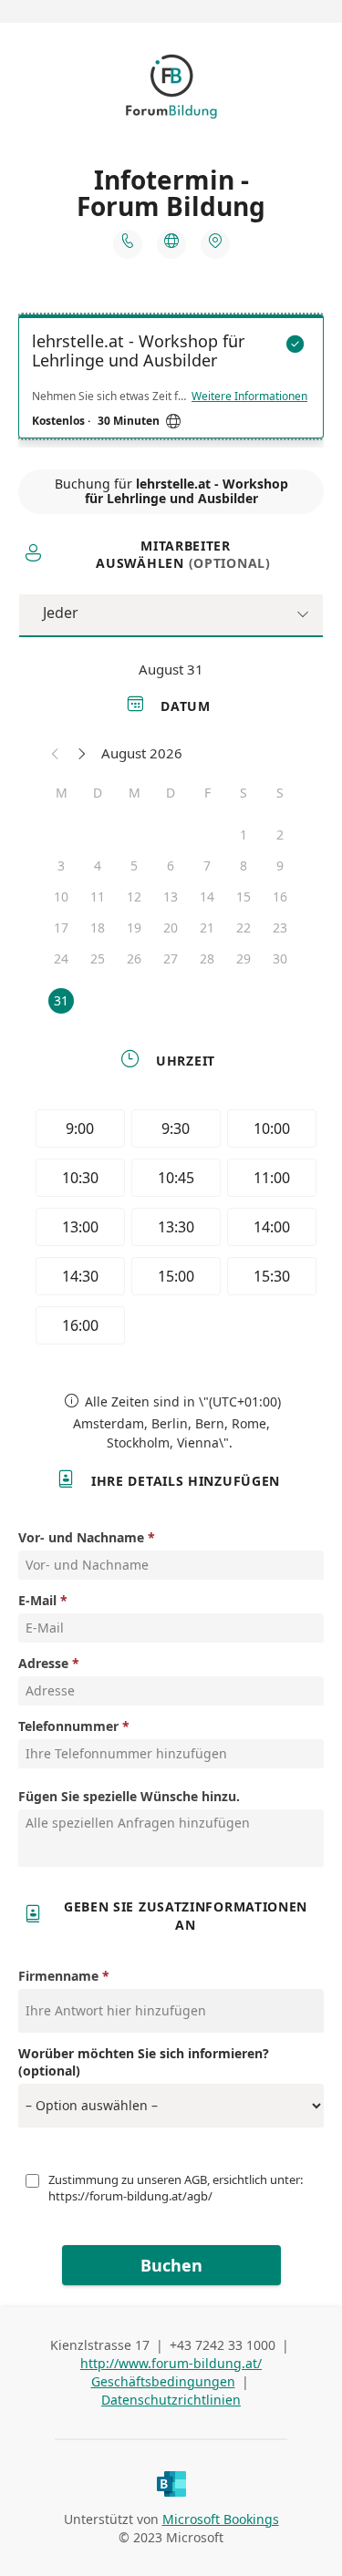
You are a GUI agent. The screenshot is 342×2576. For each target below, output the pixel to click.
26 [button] (134, 958)
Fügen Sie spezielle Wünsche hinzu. (129, 1796)
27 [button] (171, 958)
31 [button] (61, 1000)
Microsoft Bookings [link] (221, 2519)
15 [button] (244, 896)
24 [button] (61, 958)
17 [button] (61, 927)
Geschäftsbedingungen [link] (163, 2381)
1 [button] (244, 835)
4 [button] (98, 866)
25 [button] (98, 958)
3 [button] (61, 866)
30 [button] (280, 958)
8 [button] (244, 866)
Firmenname (58, 1976)
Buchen (171, 2265)
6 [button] (171, 866)
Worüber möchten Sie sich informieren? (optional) (144, 2062)
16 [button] (280, 896)
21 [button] (207, 927)
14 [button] (207, 896)
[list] (171, 381)
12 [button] (134, 896)
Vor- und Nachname (81, 1537)
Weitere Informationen (249, 397)
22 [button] (244, 927)
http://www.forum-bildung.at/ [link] (171, 2363)
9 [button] (280, 866)
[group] (171, 1230)
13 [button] (171, 896)
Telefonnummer (68, 1726)
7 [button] (207, 866)
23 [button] (280, 927)
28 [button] (207, 958)
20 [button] (171, 927)
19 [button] (134, 927)
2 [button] (280, 835)
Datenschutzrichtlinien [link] (171, 2400)
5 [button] (134, 866)
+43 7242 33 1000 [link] (223, 2345)
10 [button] (61, 896)
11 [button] (98, 896)
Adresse (43, 1663)
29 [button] (244, 958)
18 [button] (98, 927)
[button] (56, 753)
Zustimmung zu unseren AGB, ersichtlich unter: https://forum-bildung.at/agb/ (177, 2188)
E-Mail (37, 1600)
